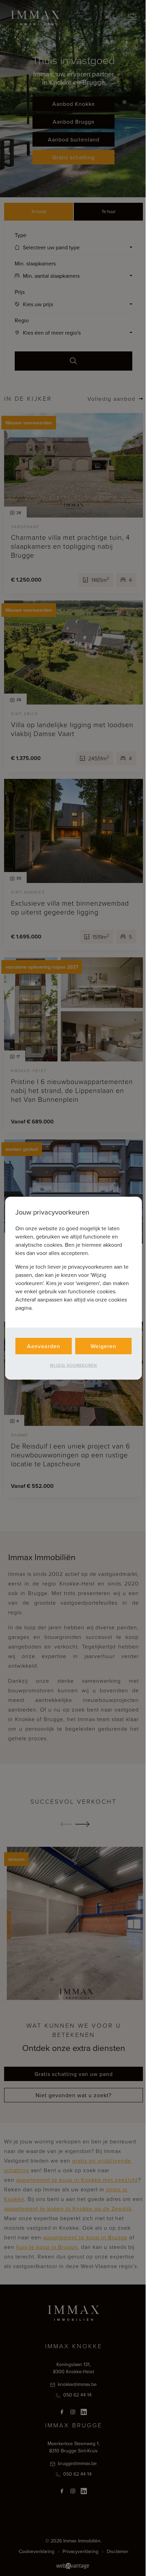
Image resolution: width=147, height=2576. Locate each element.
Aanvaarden (44, 1346)
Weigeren (103, 1346)
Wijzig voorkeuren (73, 1365)
